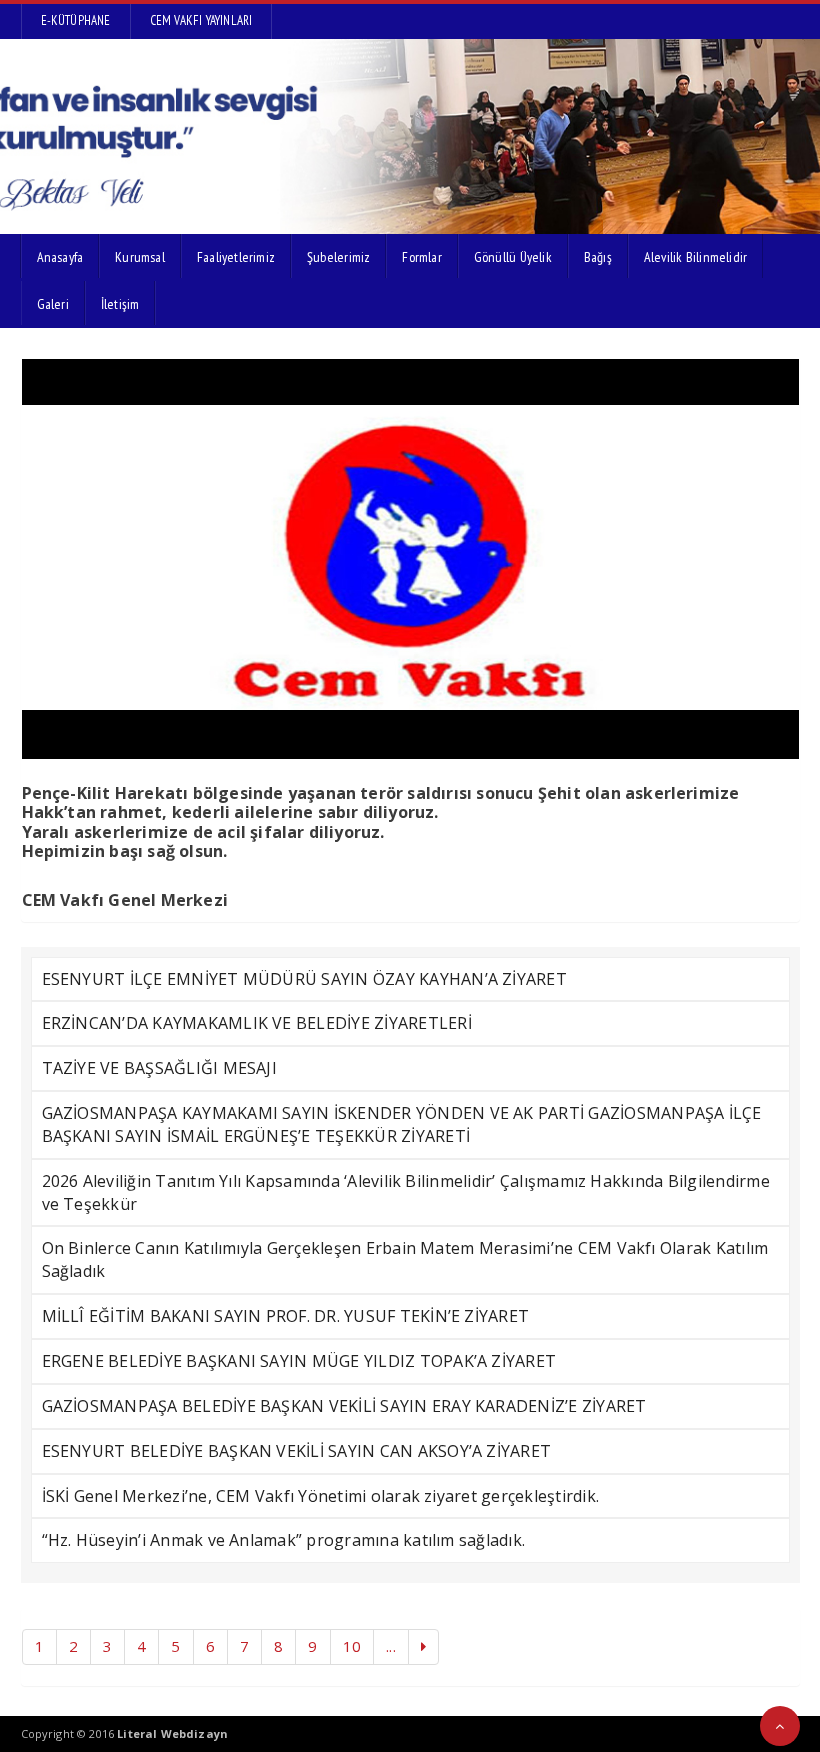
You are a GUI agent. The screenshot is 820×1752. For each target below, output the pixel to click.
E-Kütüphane (76, 20)
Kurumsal (140, 257)
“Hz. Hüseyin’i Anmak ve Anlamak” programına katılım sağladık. (284, 1540)
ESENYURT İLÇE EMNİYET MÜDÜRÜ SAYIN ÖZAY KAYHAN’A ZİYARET (304, 979)
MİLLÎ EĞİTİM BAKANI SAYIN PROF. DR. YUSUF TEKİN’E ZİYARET (286, 1316)
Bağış (598, 257)
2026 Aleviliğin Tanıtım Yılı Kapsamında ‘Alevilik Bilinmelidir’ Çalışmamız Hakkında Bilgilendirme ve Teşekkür (406, 1192)
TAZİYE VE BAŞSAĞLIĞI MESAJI (159, 1068)
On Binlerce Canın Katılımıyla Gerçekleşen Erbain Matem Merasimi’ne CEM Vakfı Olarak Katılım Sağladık (405, 1259)
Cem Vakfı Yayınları (201, 20)
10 (352, 1646)
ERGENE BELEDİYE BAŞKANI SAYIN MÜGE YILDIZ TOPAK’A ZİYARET (299, 1361)
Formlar (421, 257)
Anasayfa (60, 257)
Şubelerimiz (338, 257)
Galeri (53, 304)
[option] (410, 559)
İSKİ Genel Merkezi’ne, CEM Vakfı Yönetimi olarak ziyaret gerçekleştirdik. (321, 1496)
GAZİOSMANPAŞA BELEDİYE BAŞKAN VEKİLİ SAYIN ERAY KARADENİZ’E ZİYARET (344, 1406)
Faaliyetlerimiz (236, 257)
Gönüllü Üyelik (513, 257)
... (391, 1646)
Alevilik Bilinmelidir (695, 257)
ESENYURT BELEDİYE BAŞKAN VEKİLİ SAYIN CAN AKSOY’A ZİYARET (297, 1451)
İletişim (120, 304)
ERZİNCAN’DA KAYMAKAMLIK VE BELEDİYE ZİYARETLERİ (257, 1023)
